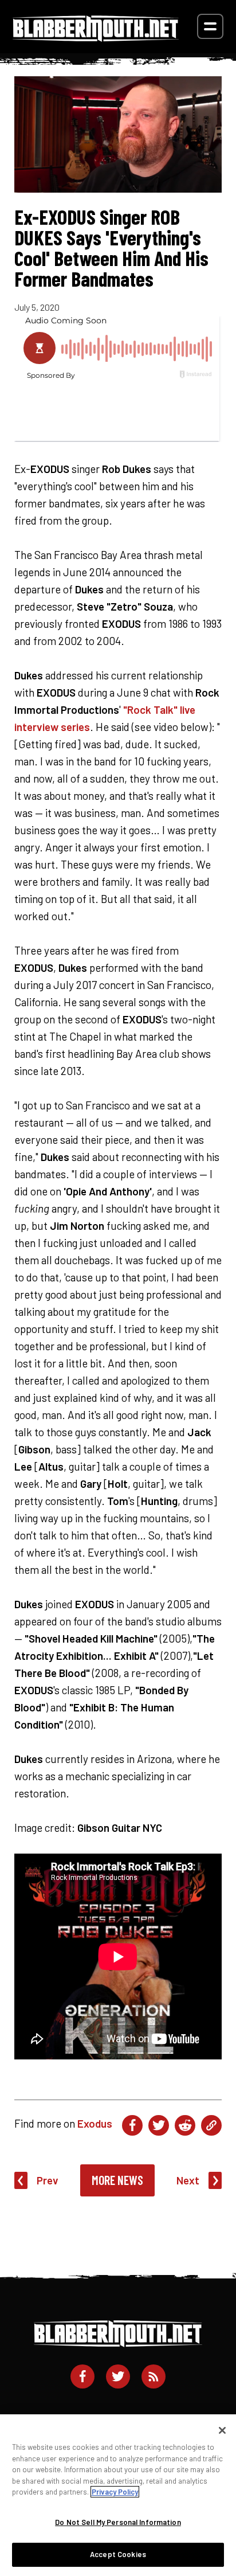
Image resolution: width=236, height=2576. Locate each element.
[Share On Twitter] (159, 2125)
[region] (118, 2495)
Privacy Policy (115, 2492)
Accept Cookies (118, 2554)
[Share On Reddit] (185, 2125)
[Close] (222, 2430)
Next (188, 2180)
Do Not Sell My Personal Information (118, 2522)
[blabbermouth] (96, 38)
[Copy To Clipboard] (211, 2125)
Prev (48, 2180)
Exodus (95, 2123)
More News (117, 2180)
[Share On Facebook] (132, 2125)
